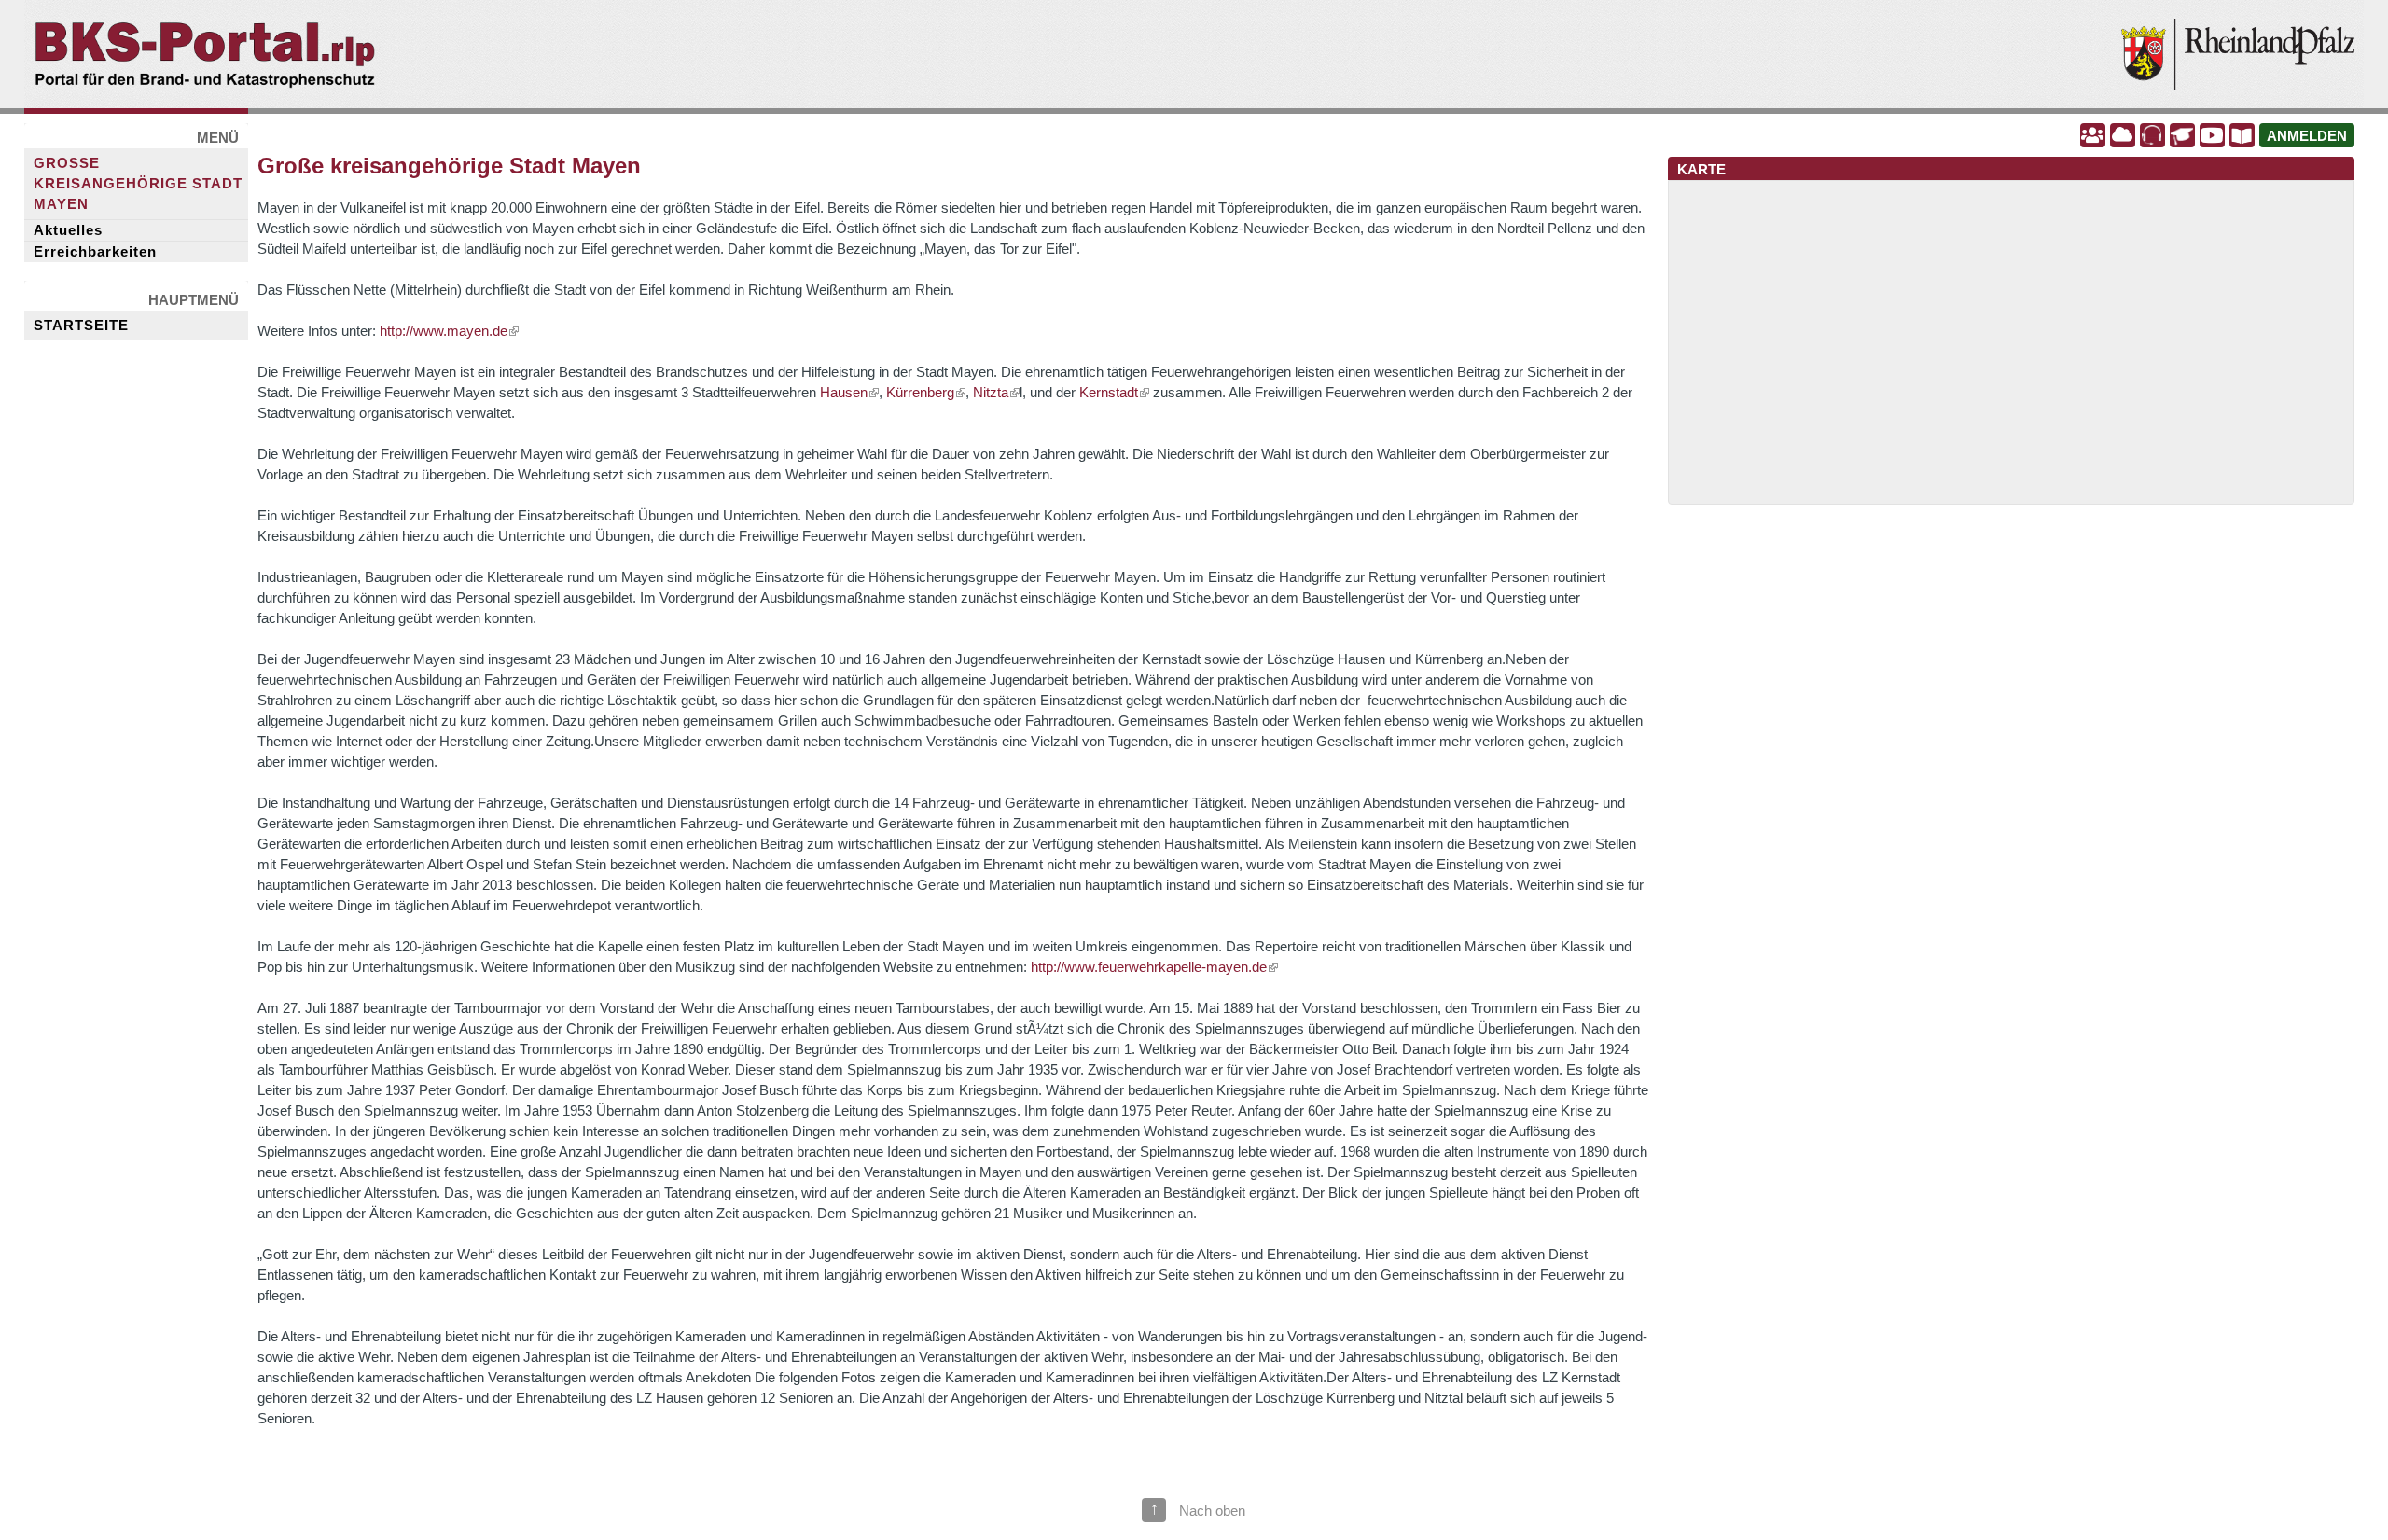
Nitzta (991, 393)
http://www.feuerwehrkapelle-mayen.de (1149, 967)
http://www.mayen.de (444, 331)
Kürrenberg (920, 393)
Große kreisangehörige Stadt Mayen (138, 184)
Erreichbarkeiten (95, 252)
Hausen (844, 393)
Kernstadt (1109, 393)
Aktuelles (68, 230)
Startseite (81, 326)
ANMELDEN (2307, 136)
